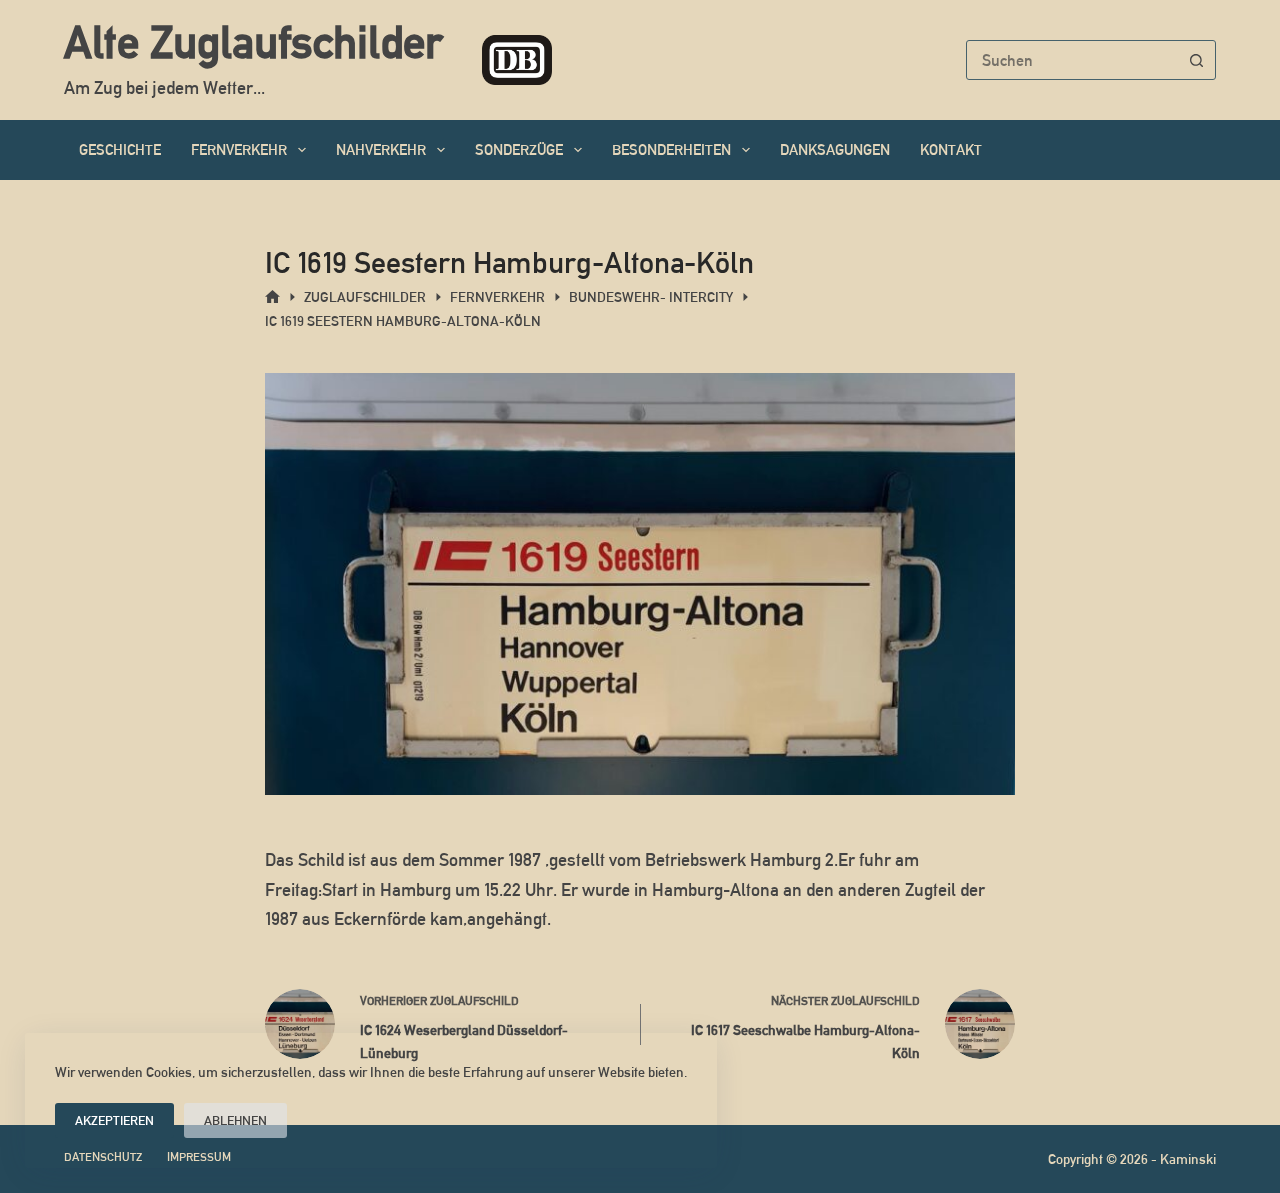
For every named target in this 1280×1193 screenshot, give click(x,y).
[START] (272, 297)
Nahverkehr (381, 149)
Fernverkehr (239, 149)
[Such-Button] (1196, 60)
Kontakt (951, 149)
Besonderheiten (671, 149)
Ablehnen (235, 1120)
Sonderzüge (519, 149)
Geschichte (120, 149)
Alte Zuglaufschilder (253, 42)
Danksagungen (835, 149)
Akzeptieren (114, 1120)
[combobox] (1072, 60)
